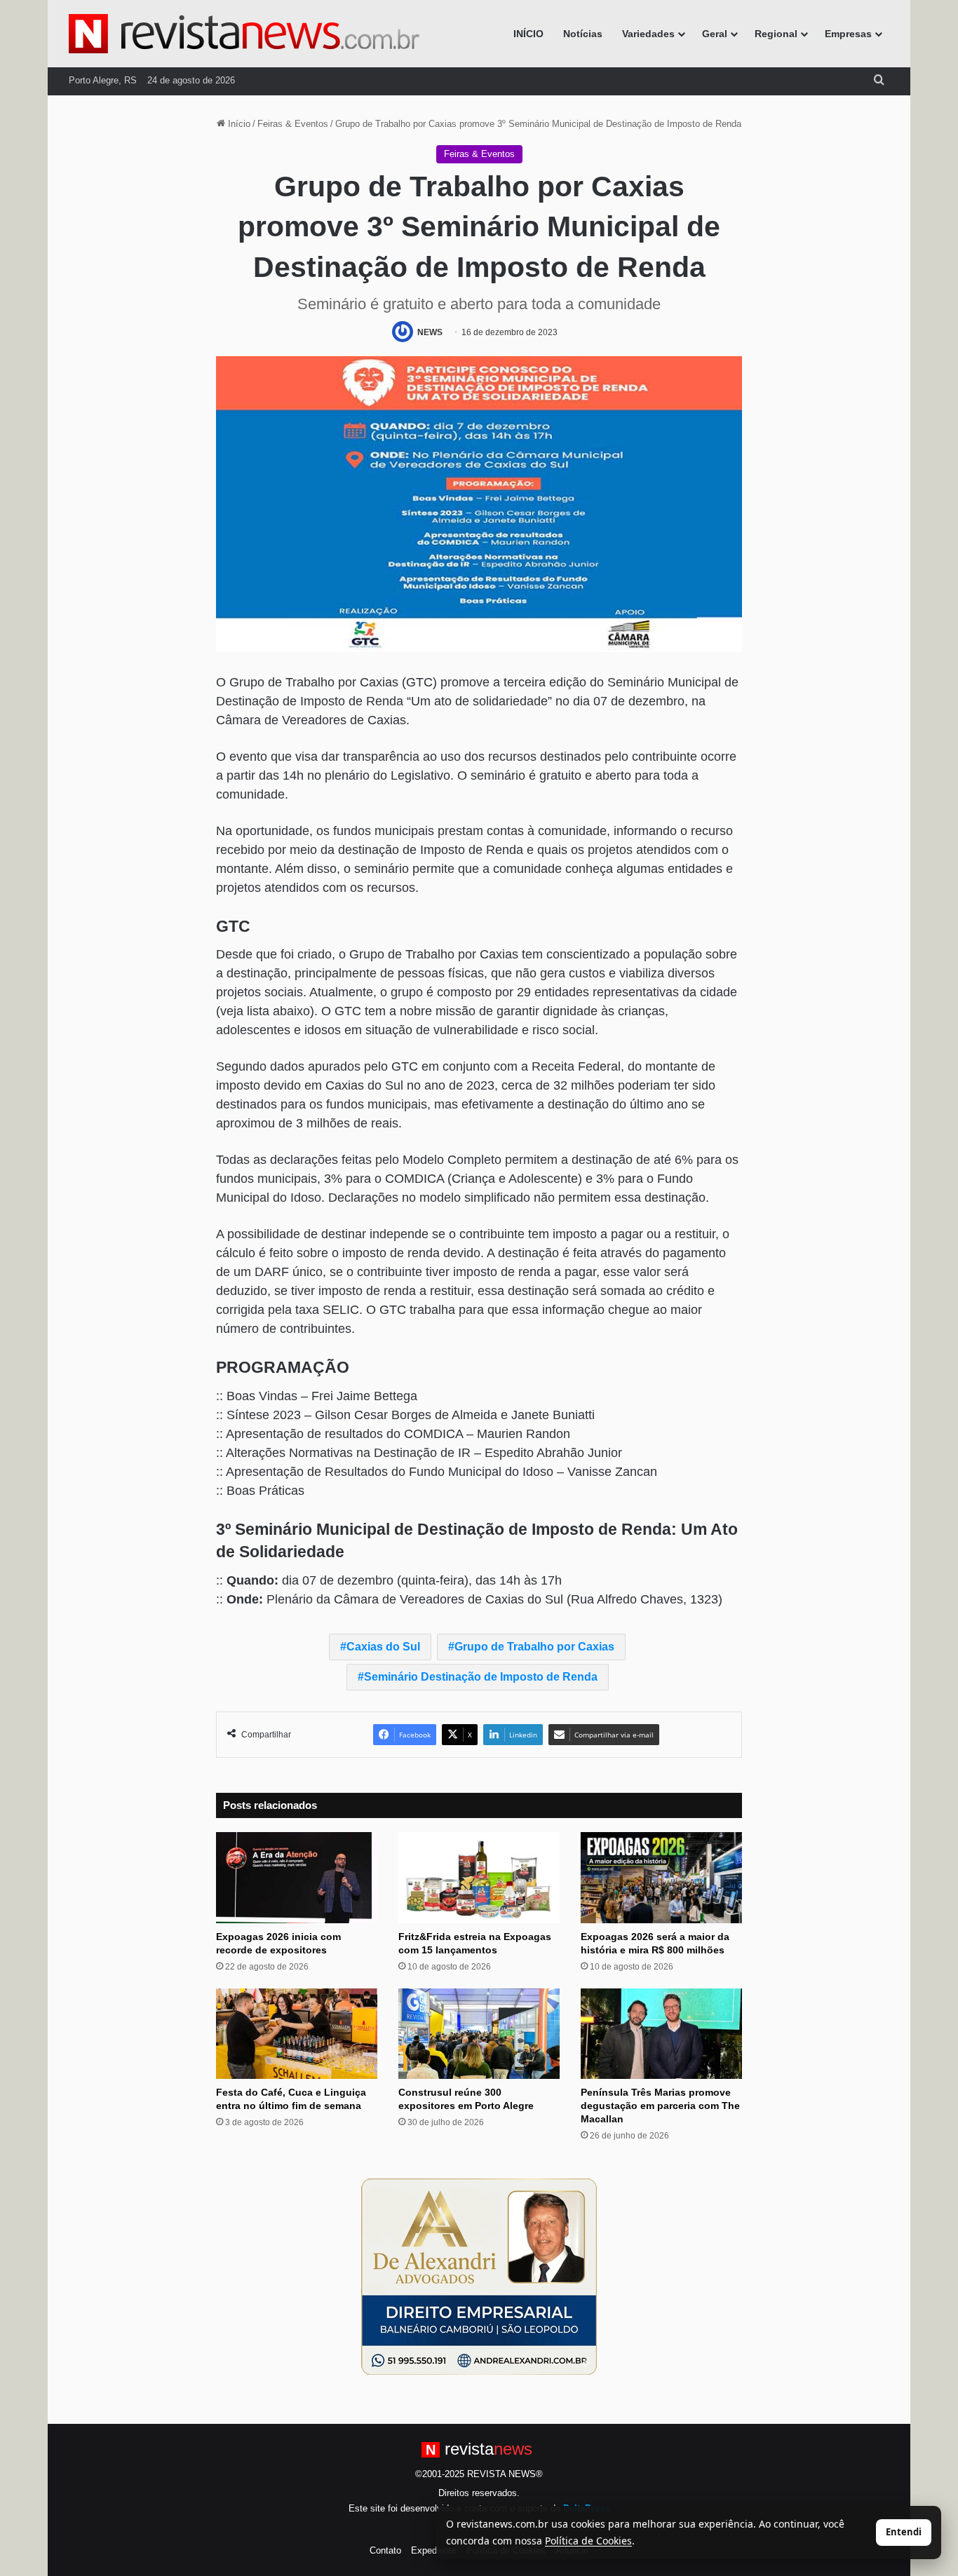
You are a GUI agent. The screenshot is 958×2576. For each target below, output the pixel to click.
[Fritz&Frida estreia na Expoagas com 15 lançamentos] (479, 1878)
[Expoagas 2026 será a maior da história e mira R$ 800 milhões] (661, 1878)
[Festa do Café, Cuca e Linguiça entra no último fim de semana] (297, 2034)
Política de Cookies (588, 2541)
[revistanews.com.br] (244, 34)
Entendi (904, 2532)
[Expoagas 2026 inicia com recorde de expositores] (297, 1878)
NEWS (430, 332)
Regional (776, 34)
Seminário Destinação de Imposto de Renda (481, 1677)
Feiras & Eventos (293, 124)
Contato (385, 2550)
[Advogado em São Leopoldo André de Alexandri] (479, 2276)
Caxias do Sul (383, 1647)
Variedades (648, 34)
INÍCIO (528, 34)
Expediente (434, 2550)
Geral (715, 34)
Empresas (848, 34)
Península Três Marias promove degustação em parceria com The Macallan (660, 2106)
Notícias (583, 34)
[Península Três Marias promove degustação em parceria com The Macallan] (661, 2034)
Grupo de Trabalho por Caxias (534, 1647)
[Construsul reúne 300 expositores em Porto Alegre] (479, 2034)
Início (238, 124)
